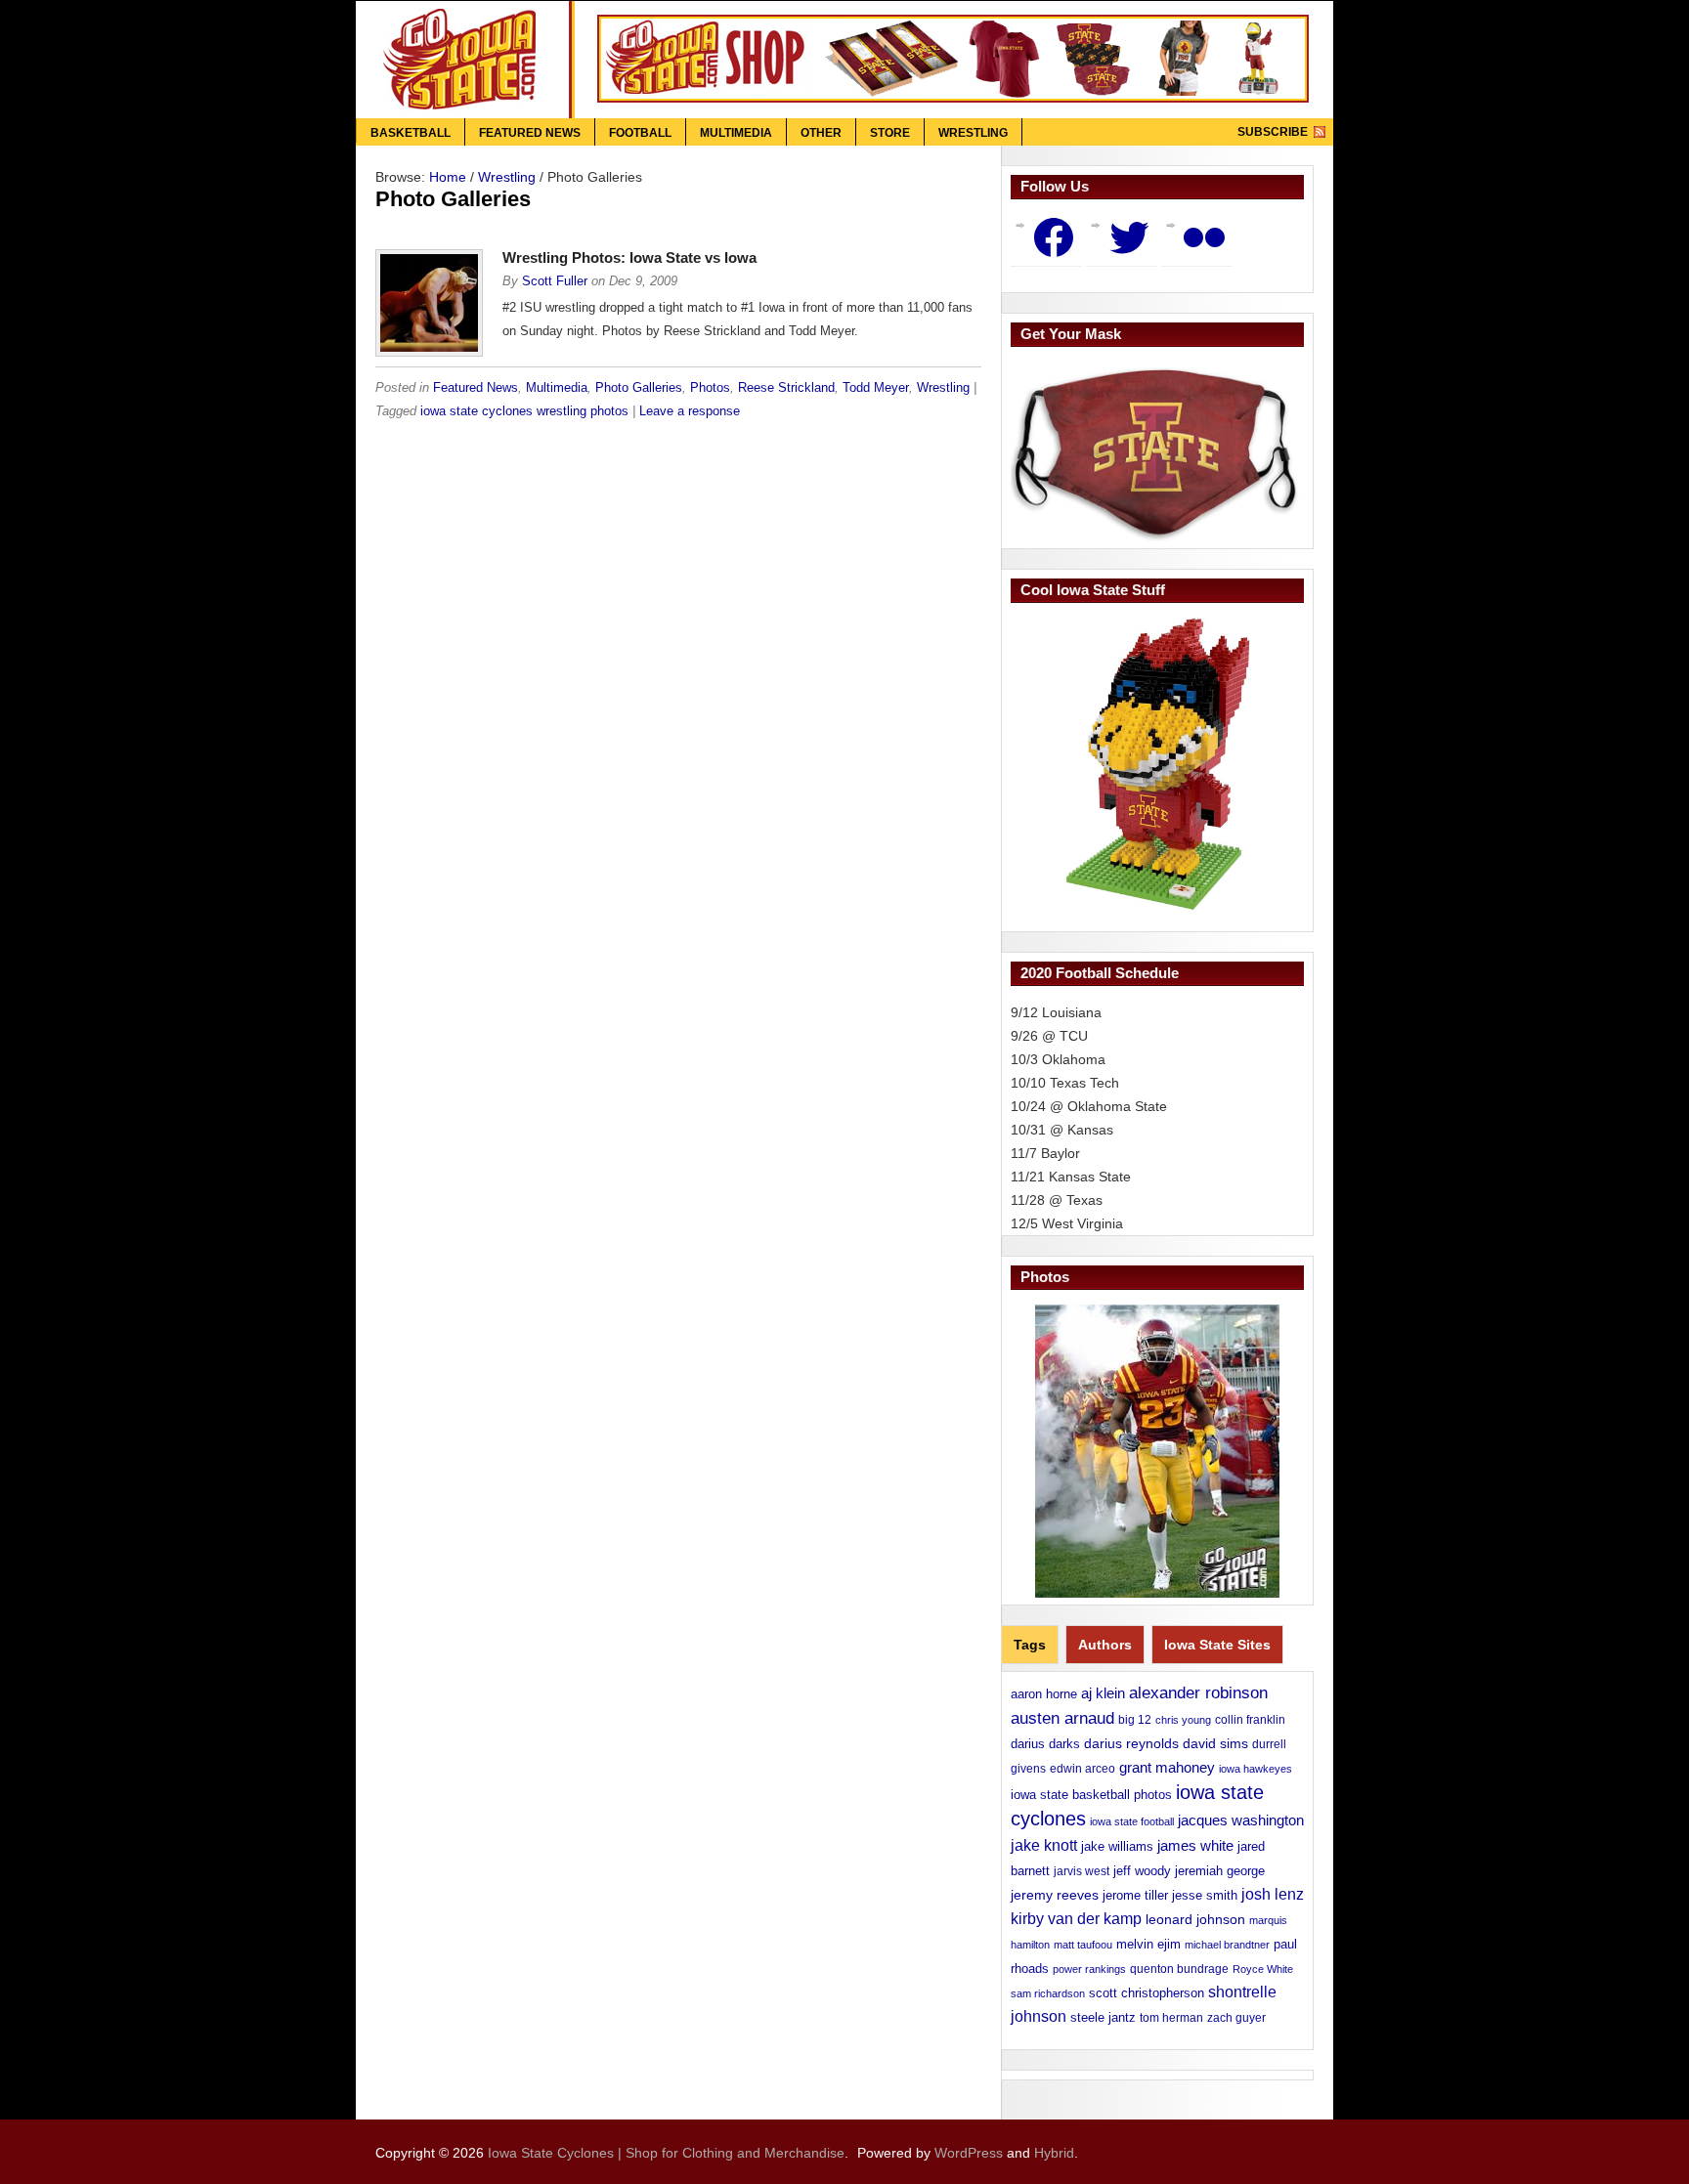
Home (448, 177)
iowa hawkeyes (1256, 1769)
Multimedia (736, 133)
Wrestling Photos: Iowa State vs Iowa (629, 257)
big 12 (1135, 1720)
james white (1195, 1845)
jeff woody (1142, 1871)
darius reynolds (1131, 1744)
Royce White (1263, 1969)
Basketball (411, 133)
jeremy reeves (1055, 1895)
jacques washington (1241, 1820)
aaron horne (1044, 1694)
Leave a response (690, 411)
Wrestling (973, 133)
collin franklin (1250, 1720)
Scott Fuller (555, 281)
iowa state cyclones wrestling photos (524, 411)
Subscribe (1273, 132)
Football (640, 133)
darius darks (1045, 1744)
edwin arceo (1083, 1769)
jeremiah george (1220, 1871)
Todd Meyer (876, 388)
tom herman (1171, 2018)
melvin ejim (1148, 1944)
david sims (1215, 1743)
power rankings (1089, 1969)
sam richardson (1048, 1993)
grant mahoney (1167, 1768)
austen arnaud (1062, 1718)
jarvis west (1082, 1871)
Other (821, 133)
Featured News (530, 133)
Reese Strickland (786, 388)
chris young (1183, 1720)
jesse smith (1205, 1895)
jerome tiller (1135, 1895)
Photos (710, 388)
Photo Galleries (639, 388)
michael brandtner (1227, 1945)
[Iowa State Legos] (1157, 765)
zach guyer (1236, 2018)
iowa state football (1132, 1821)
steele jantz (1103, 2017)
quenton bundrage (1179, 1969)
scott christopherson (1147, 1993)
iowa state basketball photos (1091, 1795)
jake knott (1044, 1845)
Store (890, 133)
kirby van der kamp (1076, 1919)
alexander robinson (1198, 1692)
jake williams (1117, 1846)
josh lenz (1273, 1894)
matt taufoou (1083, 1945)
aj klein (1103, 1693)
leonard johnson (1195, 1919)
